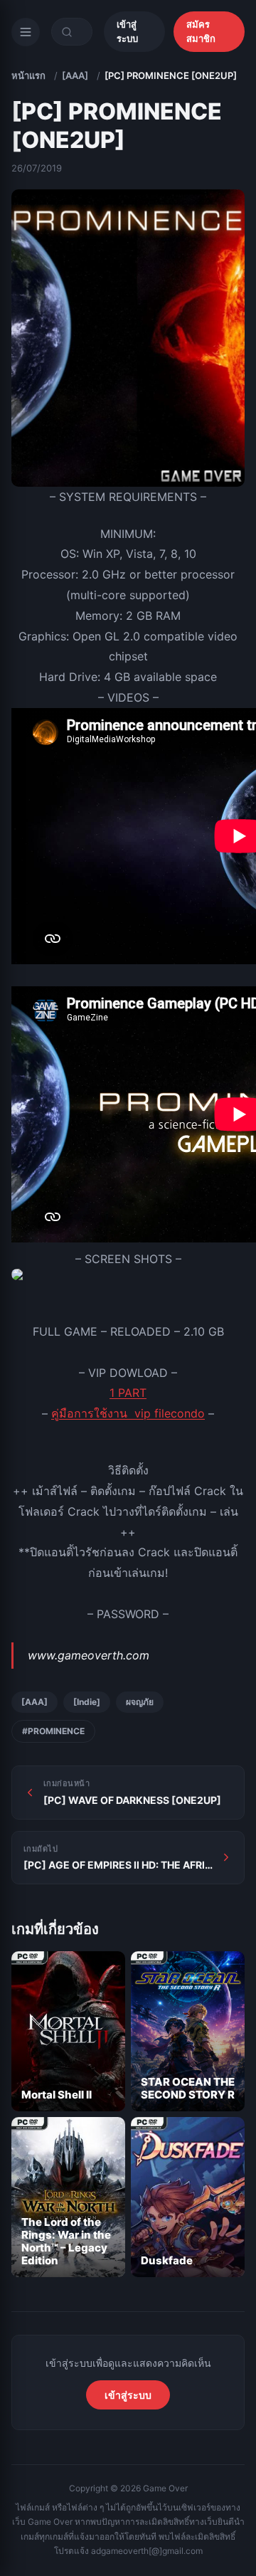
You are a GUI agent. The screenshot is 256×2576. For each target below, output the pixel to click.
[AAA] (75, 75)
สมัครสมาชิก (201, 31)
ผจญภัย (140, 1702)
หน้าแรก (28, 75)
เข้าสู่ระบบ (127, 31)
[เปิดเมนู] (26, 32)
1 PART (128, 1393)
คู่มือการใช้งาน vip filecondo (128, 1413)
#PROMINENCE (53, 1731)
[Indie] (87, 1702)
